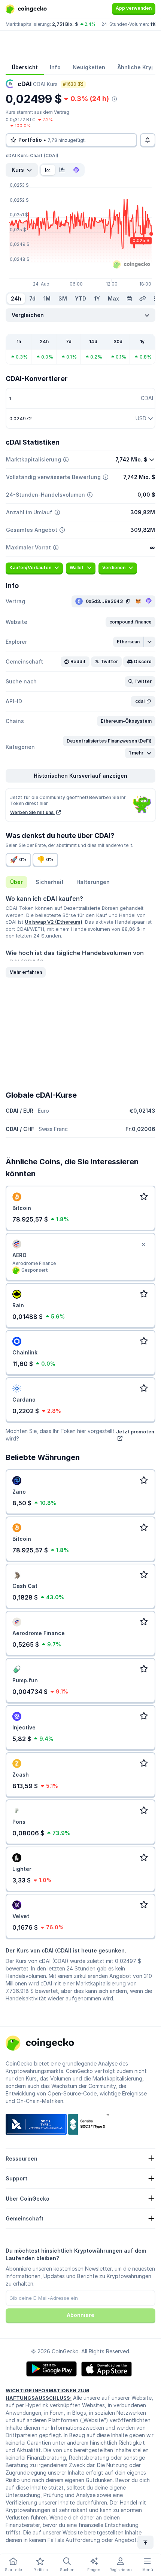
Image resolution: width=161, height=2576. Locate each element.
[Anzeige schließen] (143, 1245)
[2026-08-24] (129, 299)
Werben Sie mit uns (32, 812)
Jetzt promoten (135, 1432)
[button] (130, 622)
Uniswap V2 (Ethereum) (54, 922)
